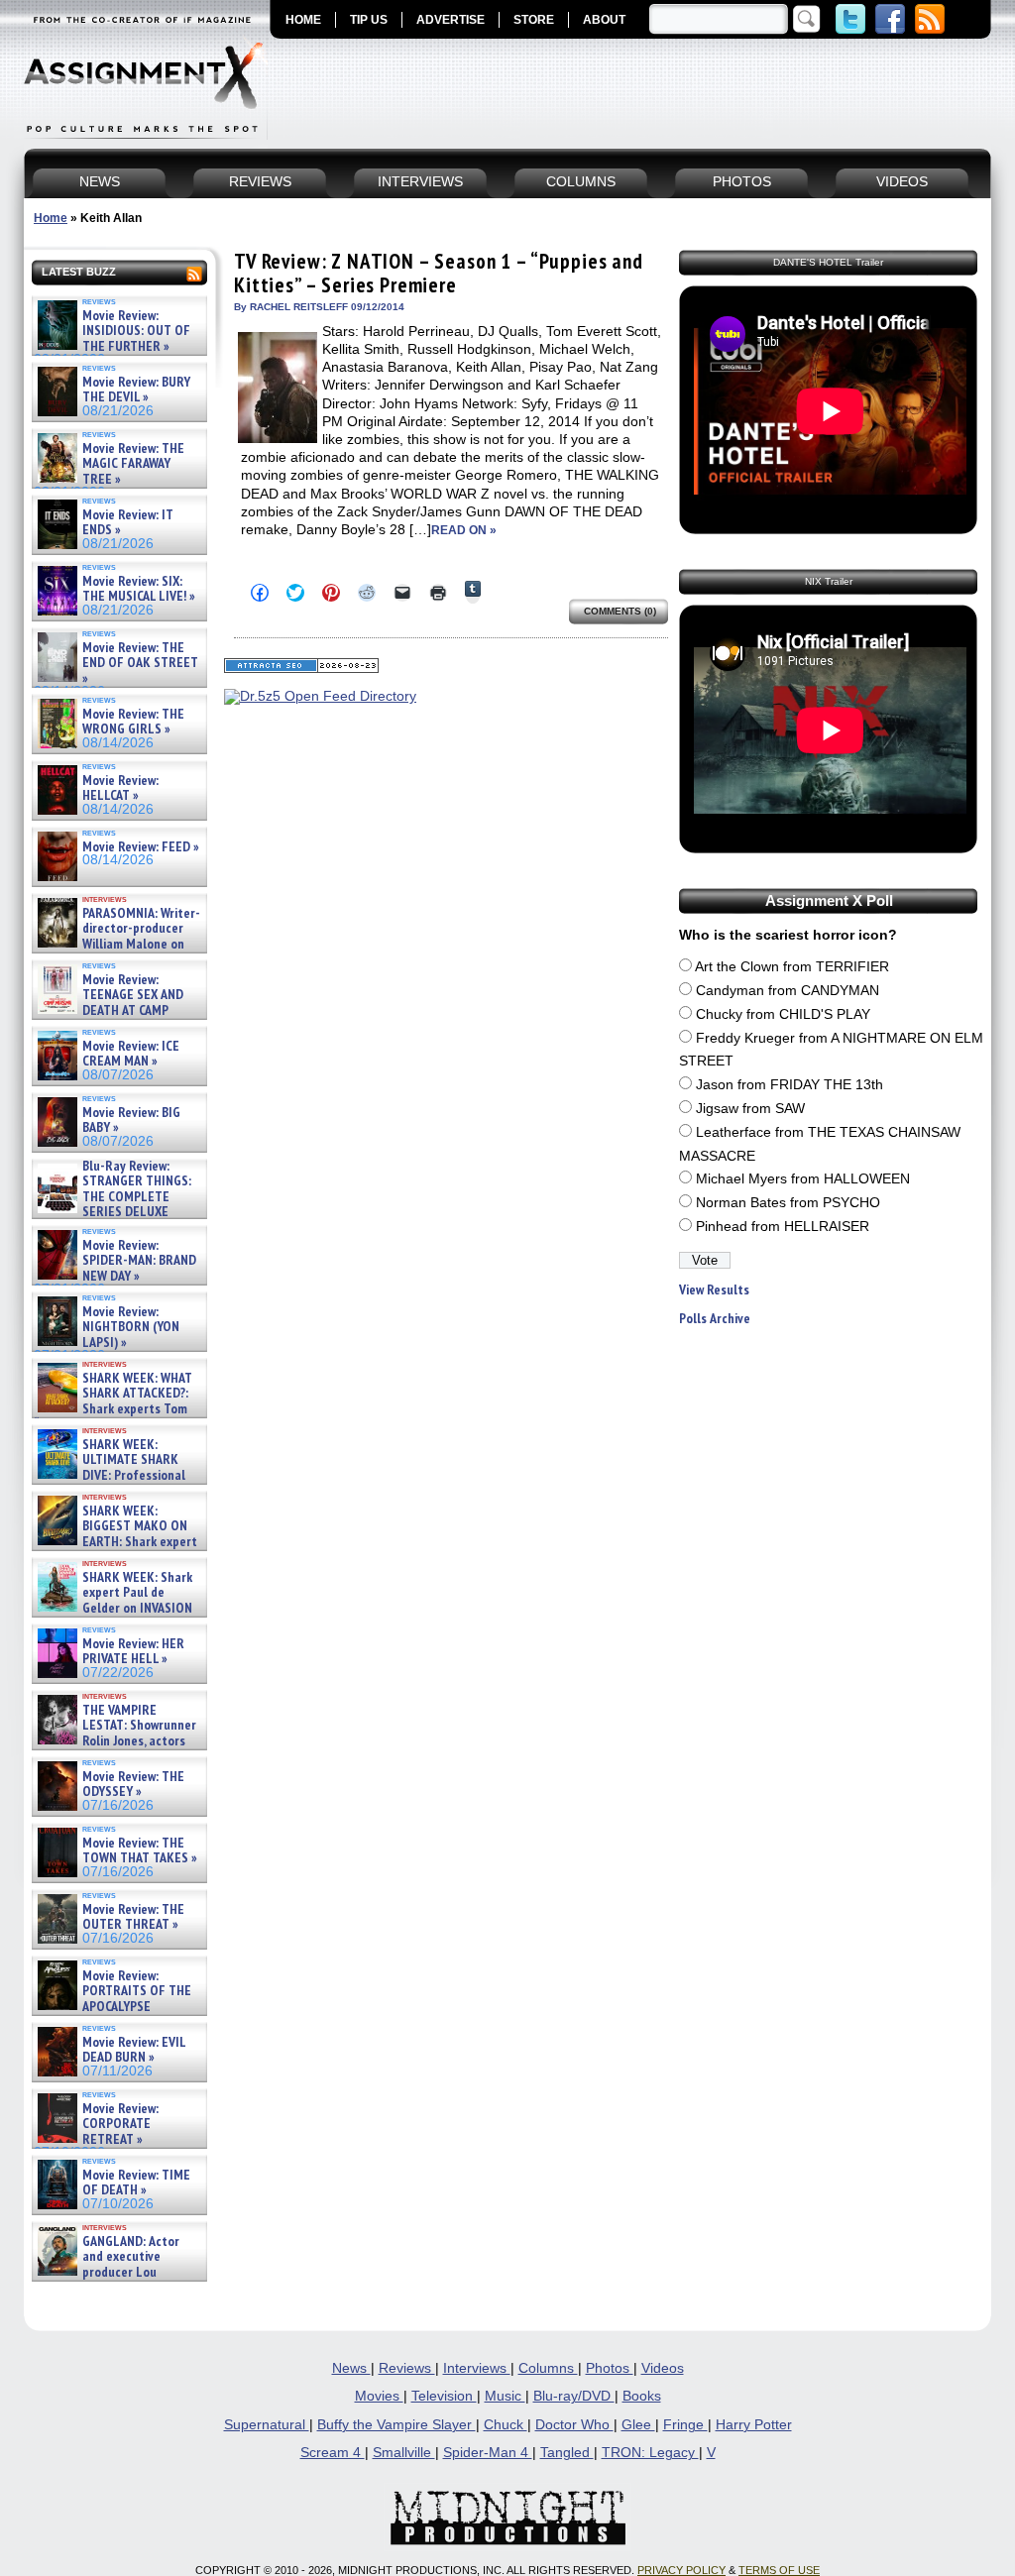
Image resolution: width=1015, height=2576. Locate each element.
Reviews (407, 2368)
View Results (714, 1290)
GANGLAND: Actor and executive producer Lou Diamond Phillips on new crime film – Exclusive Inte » (117, 2272)
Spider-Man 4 (488, 2453)
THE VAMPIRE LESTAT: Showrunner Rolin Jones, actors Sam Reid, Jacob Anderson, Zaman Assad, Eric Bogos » (115, 1741)
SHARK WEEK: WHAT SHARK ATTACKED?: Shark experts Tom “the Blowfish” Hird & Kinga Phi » (113, 1409)
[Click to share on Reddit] (367, 593)
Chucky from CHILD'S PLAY (783, 1014)
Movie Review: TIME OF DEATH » (136, 2183)
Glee (638, 2425)
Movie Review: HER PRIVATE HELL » (133, 1652)
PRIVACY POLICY (681, 2570)
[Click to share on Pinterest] (331, 593)
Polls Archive (715, 1319)
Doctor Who (574, 2425)
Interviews (477, 2368)
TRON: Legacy (650, 2453)
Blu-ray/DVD (574, 2396)
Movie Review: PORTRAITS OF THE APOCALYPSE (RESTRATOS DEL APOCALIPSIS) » (113, 2007)
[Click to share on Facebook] (260, 593)
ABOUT (604, 20)
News (351, 2368)
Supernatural (267, 2425)
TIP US (369, 20)
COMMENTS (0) (620, 611)
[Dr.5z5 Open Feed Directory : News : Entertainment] (320, 696)
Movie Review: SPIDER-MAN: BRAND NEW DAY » (139, 1261)
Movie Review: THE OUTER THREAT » (133, 1917)
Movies (379, 2396)
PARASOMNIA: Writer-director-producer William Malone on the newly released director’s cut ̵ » (117, 944)
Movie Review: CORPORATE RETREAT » (120, 2124)
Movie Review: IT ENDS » (128, 523)
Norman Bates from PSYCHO (788, 1203)
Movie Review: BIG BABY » (131, 1120)
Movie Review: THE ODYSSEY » (133, 1785)
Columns (548, 2368)
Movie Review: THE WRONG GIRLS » (133, 722)
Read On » (464, 530)
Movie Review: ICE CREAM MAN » (131, 1054)
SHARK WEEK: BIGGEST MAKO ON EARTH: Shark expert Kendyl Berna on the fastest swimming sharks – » (115, 1542)
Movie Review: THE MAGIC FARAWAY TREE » (133, 464)
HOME (303, 20)
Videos (663, 2368)
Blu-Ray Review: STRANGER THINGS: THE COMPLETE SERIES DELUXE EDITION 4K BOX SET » (113, 1197)
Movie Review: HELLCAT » (120, 788)
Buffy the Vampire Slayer (396, 2425)
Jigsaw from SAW (750, 1109)
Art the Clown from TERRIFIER (792, 967)
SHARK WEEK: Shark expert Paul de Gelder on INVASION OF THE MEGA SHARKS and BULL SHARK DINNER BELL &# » (115, 1616)
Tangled (567, 2453)
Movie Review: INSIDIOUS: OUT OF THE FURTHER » (136, 331)
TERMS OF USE (779, 2570)
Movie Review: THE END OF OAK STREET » (140, 663)
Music (505, 2396)
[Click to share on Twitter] (295, 593)
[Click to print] (438, 593)
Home (51, 218)
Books (642, 2396)
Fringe (685, 2425)
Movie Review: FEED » (141, 847)
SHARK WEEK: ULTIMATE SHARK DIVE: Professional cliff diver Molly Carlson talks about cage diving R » (117, 1475)
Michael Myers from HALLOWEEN (803, 1179)
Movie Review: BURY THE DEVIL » (136, 390)
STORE (534, 20)
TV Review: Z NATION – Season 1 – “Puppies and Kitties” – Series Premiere (439, 273)
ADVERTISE (451, 20)
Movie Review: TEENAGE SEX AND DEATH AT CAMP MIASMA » (109, 1003)
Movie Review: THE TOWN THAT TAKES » (140, 1851)
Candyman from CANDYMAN (788, 991)
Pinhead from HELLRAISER (783, 1227)
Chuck (506, 2425)
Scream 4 (333, 2453)
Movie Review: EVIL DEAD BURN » (134, 2050)
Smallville (404, 2453)
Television (444, 2396)
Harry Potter (754, 2425)
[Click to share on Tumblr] (473, 592)
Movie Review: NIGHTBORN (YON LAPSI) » (131, 1327)
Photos (610, 2368)
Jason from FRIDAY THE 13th (789, 1085)
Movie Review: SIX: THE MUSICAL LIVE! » (139, 589)
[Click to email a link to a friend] (402, 593)
